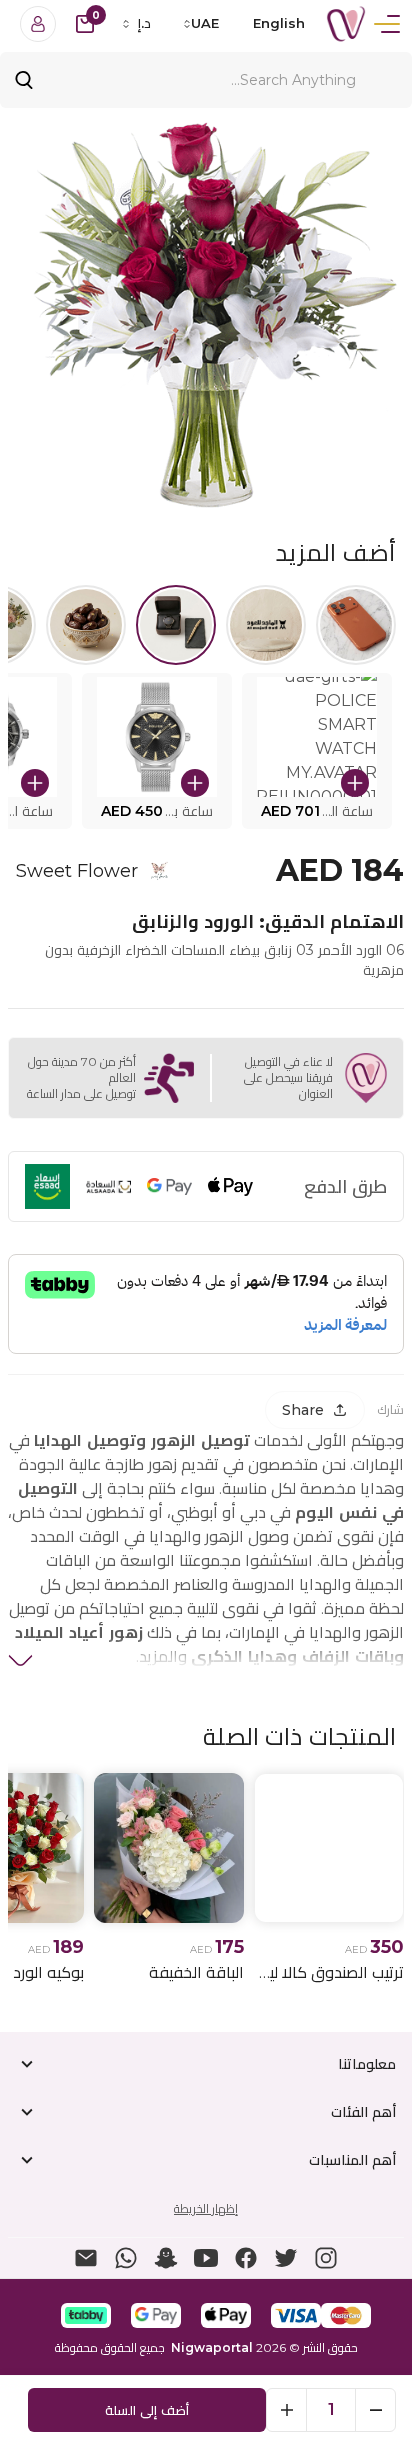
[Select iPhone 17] (356, 625)
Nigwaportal (212, 2347)
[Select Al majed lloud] (266, 625)
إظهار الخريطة (206, 2208)
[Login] (38, 24)
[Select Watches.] (176, 625)
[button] (317, 751)
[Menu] (387, 24)
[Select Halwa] (86, 625)
